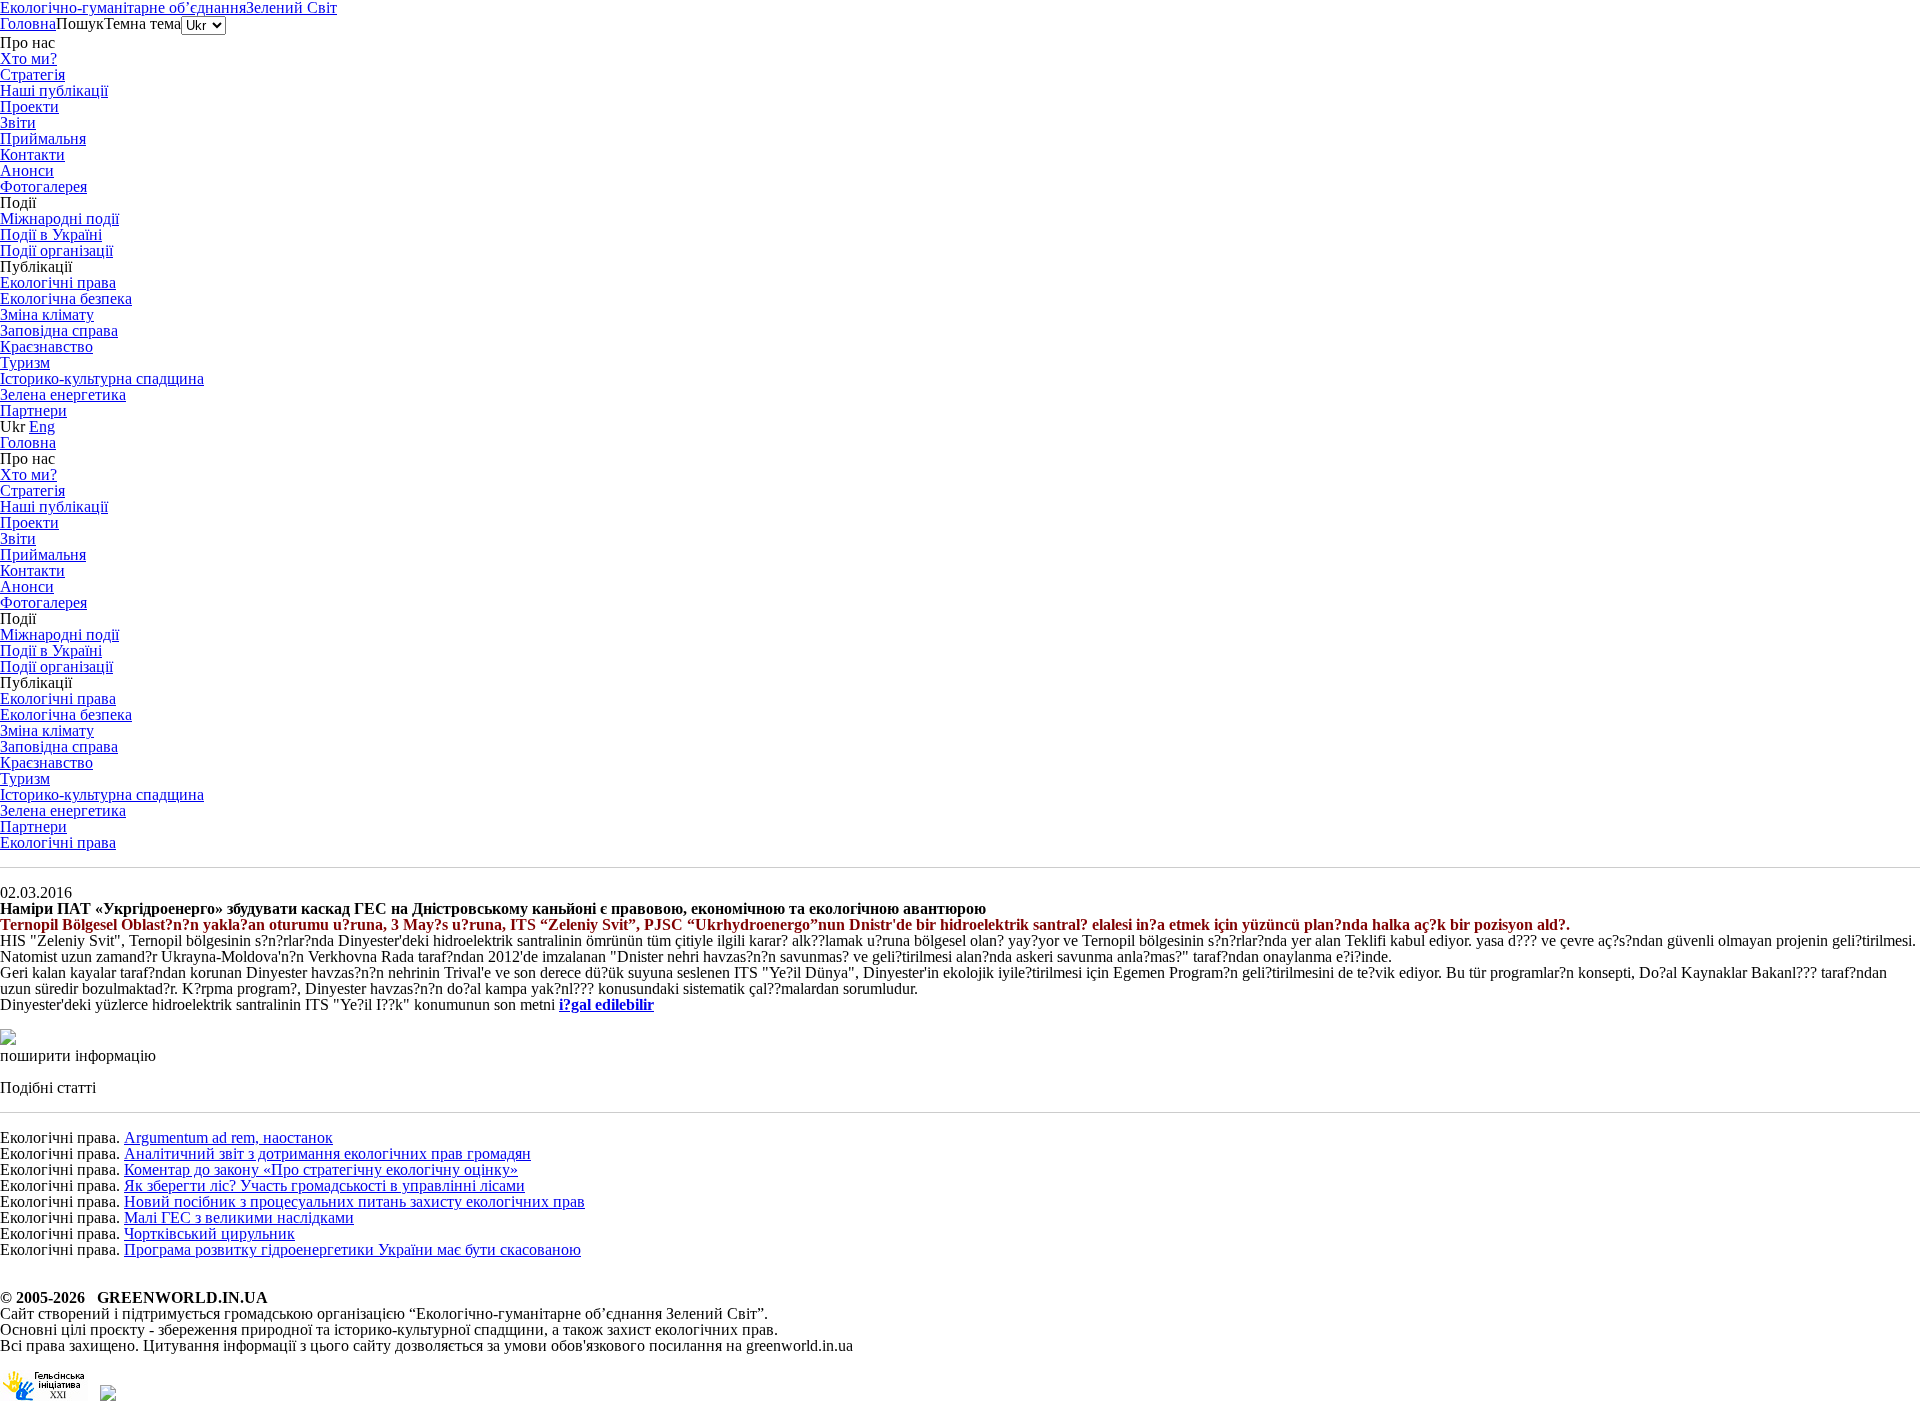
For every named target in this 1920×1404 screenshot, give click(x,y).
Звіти (18, 122)
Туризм (25, 362)
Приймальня (43, 138)
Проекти (29, 106)
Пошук (80, 23)
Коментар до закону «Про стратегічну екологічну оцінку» (321, 1169)
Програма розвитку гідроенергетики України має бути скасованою (352, 1249)
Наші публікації (54, 90)
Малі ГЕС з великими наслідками (239, 1217)
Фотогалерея (43, 186)
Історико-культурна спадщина (102, 378)
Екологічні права (58, 842)
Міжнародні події (59, 218)
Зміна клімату (47, 314)
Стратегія (32, 74)
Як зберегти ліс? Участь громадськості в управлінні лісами (324, 1185)
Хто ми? (28, 58)
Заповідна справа (59, 330)
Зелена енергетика (63, 394)
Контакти (32, 154)
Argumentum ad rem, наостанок (228, 1137)
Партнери (33, 410)
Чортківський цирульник (209, 1233)
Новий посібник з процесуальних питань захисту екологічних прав (354, 1201)
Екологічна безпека (66, 298)
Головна (28, 23)
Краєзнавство (46, 346)
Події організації (56, 250)
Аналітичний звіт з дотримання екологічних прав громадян (327, 1153)
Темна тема (142, 23)
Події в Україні (51, 234)
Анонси (27, 170)
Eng (42, 426)
